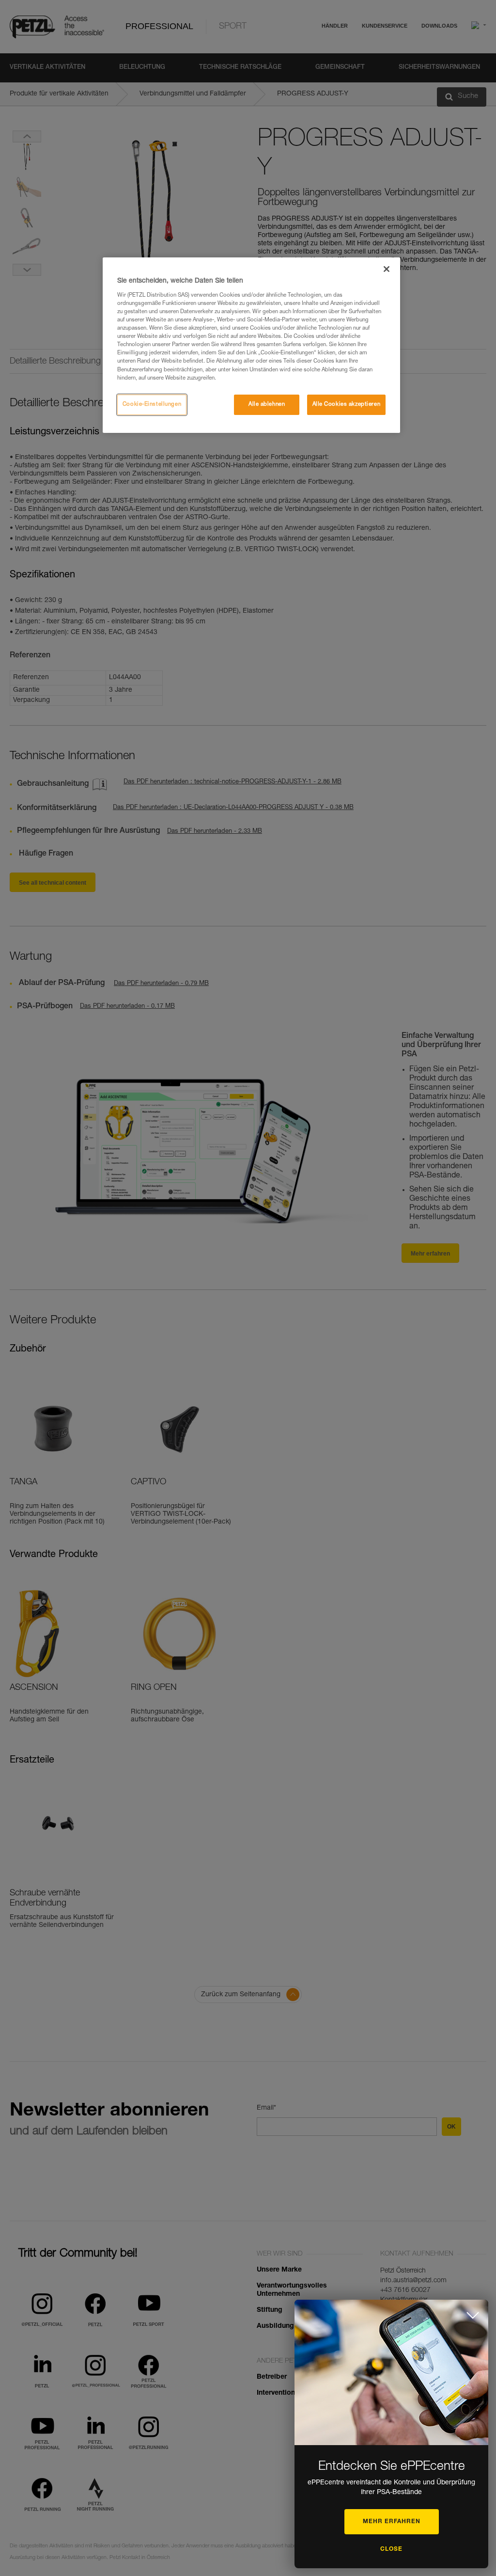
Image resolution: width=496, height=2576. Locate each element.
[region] (251, 345)
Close (391, 2549)
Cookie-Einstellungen (152, 405)
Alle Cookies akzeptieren (347, 405)
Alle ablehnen (267, 405)
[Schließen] (387, 269)
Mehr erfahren (392, 2522)
